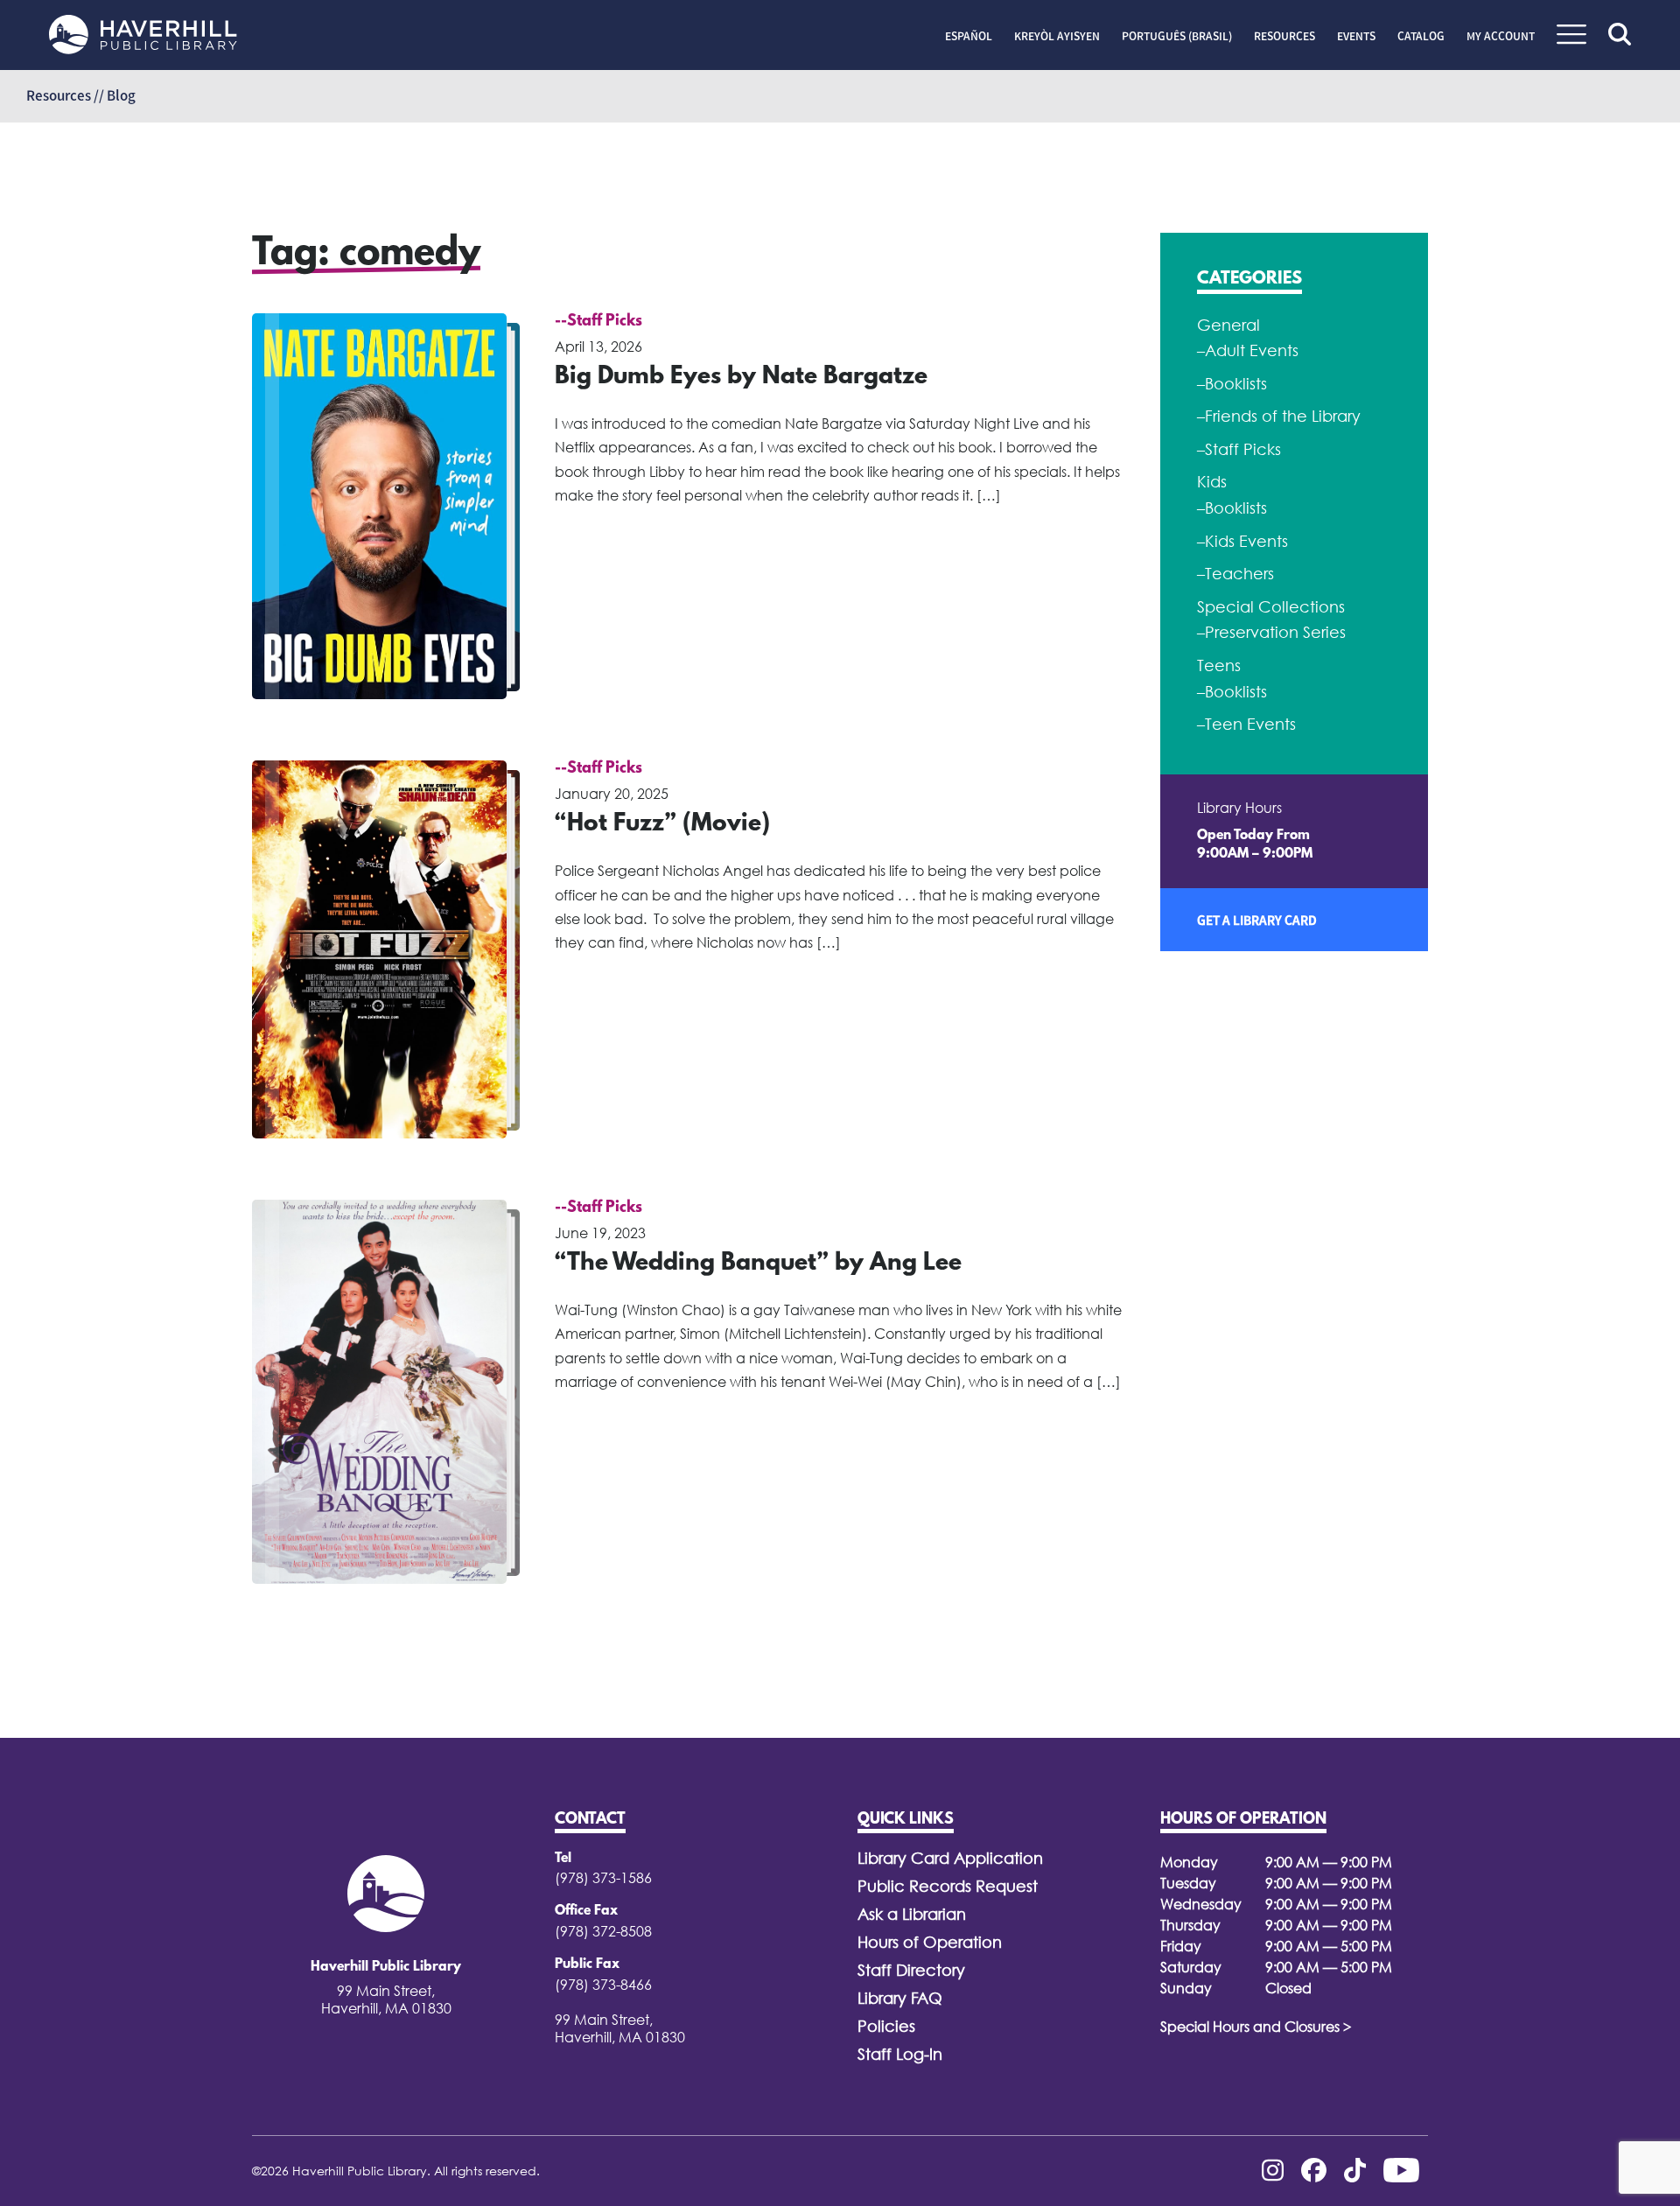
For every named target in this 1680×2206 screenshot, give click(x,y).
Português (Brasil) (1177, 36)
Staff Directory (911, 1970)
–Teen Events (1246, 724)
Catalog (1421, 36)
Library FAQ (900, 1998)
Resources (1284, 36)
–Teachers (1235, 574)
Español (969, 36)
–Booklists (1232, 384)
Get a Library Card (1257, 920)
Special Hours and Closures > (1256, 2027)
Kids (1212, 482)
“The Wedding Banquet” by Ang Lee (758, 1264)
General (1228, 325)
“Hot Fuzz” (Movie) (662, 824)
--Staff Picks (598, 322)
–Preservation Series (1271, 632)
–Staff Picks (1239, 449)
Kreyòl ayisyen (1057, 36)
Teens (1219, 665)
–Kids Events (1242, 541)
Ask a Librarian (912, 1914)
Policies (886, 2026)
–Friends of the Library (1279, 416)
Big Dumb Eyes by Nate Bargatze (741, 377)
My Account (1501, 36)
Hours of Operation (930, 1942)
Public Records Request (948, 1886)
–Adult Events (1248, 350)
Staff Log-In (900, 2054)
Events (1356, 36)
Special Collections (1271, 607)
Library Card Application (950, 1858)
